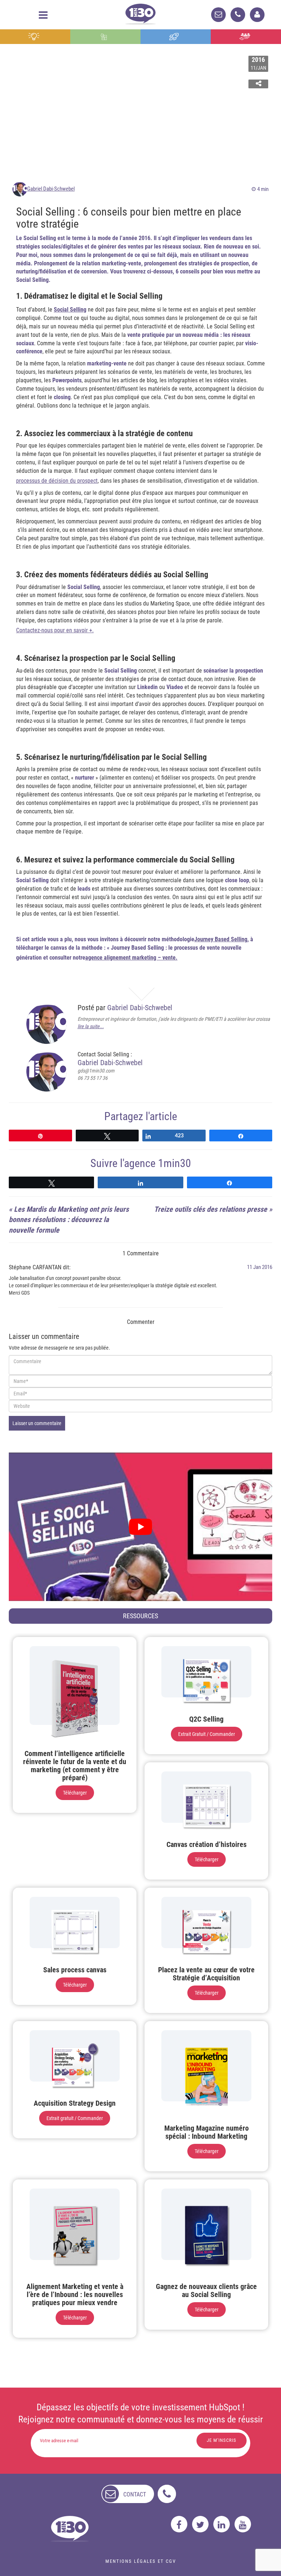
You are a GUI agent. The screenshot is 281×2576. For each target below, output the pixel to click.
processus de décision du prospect (57, 481)
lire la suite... (91, 1026)
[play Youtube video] (140, 1527)
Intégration (106, 37)
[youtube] (243, 2524)
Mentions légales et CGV (141, 2561)
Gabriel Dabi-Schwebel (51, 189)
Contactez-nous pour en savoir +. (55, 630)
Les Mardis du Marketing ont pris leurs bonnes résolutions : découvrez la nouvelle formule (69, 1220)
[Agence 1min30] (140, 13)
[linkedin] (222, 2524)
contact (135, 2494)
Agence (246, 37)
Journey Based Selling (221, 939)
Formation (176, 37)
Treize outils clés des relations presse (211, 1209)
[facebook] (179, 2524)
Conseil (35, 37)
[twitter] (200, 2524)
